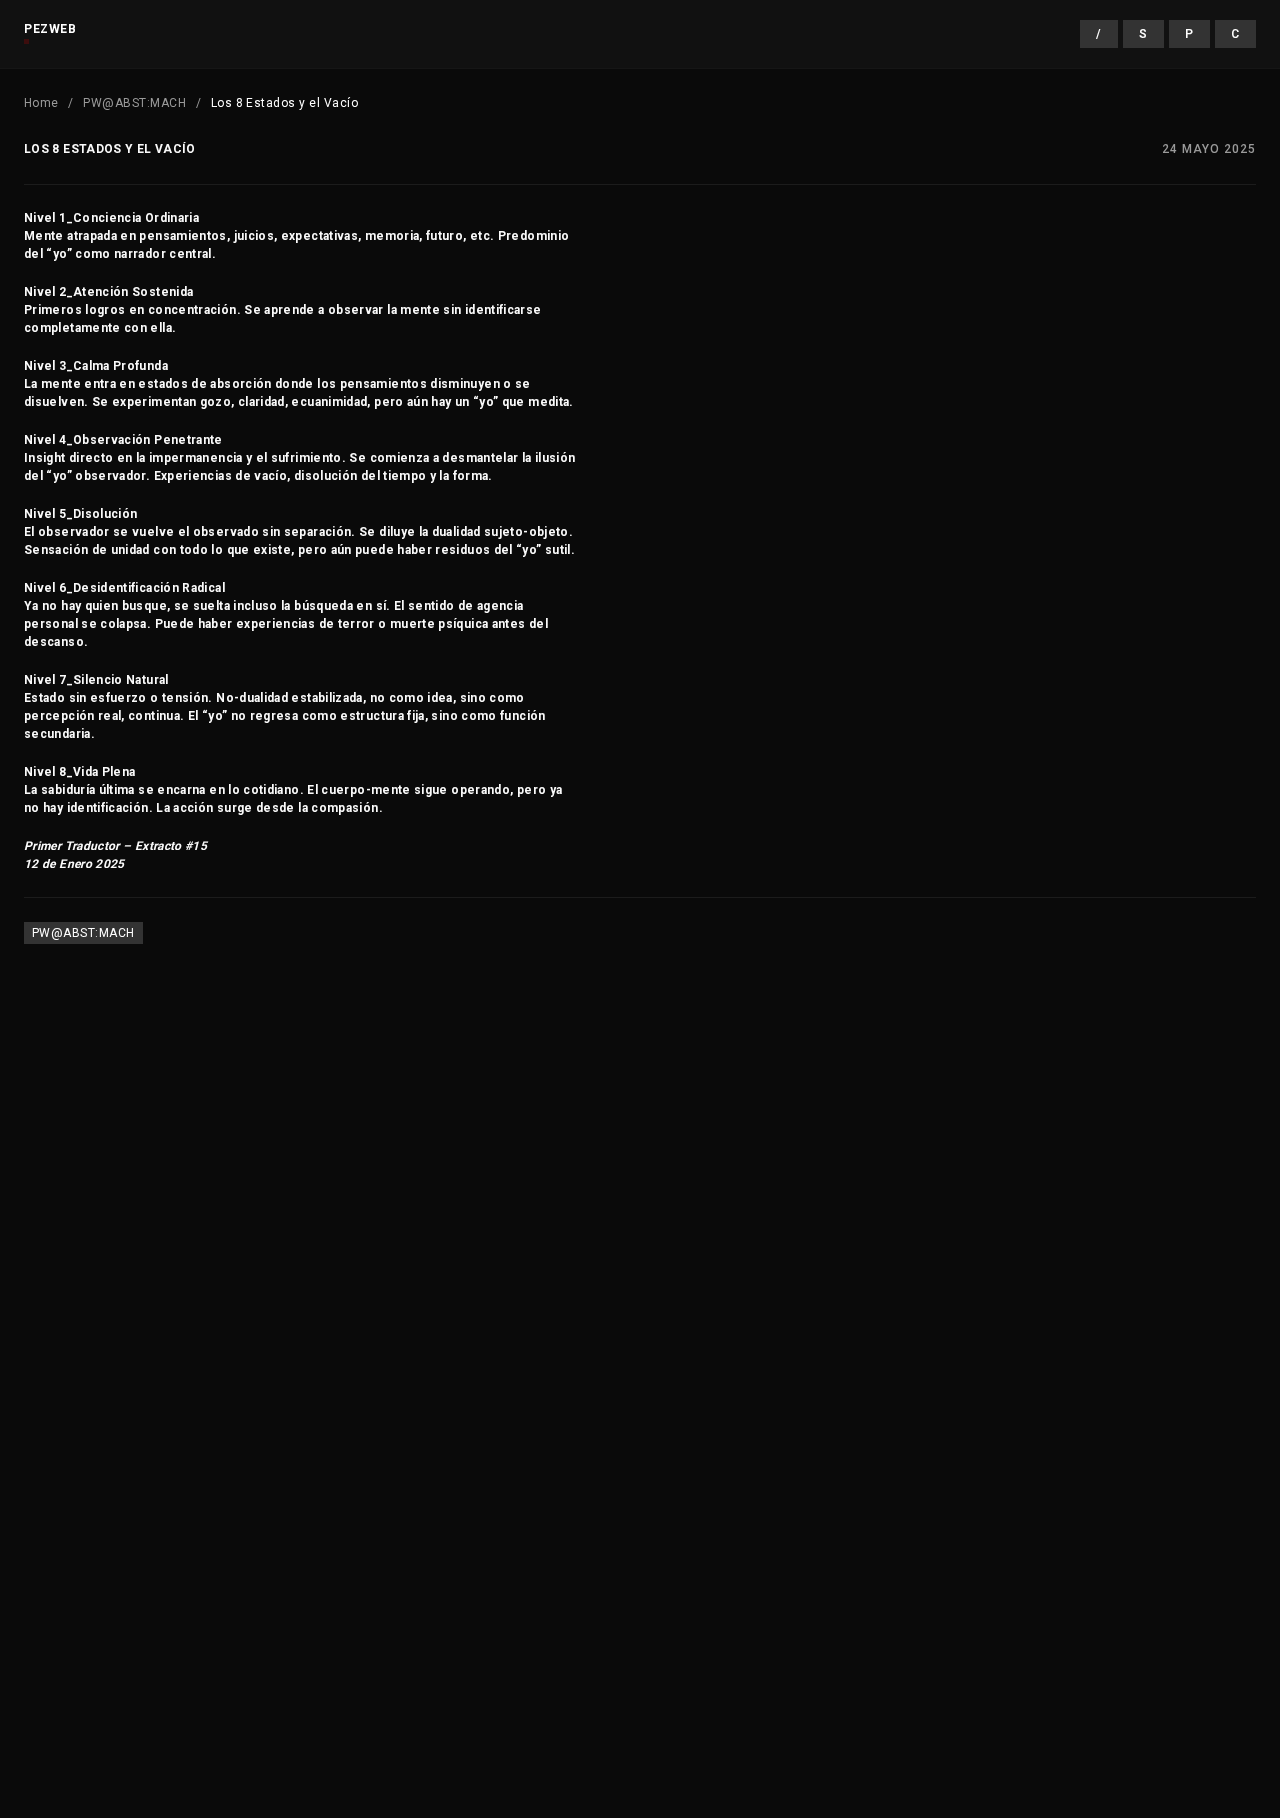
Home (41, 103)
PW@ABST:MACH (134, 103)
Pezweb (50, 28)
